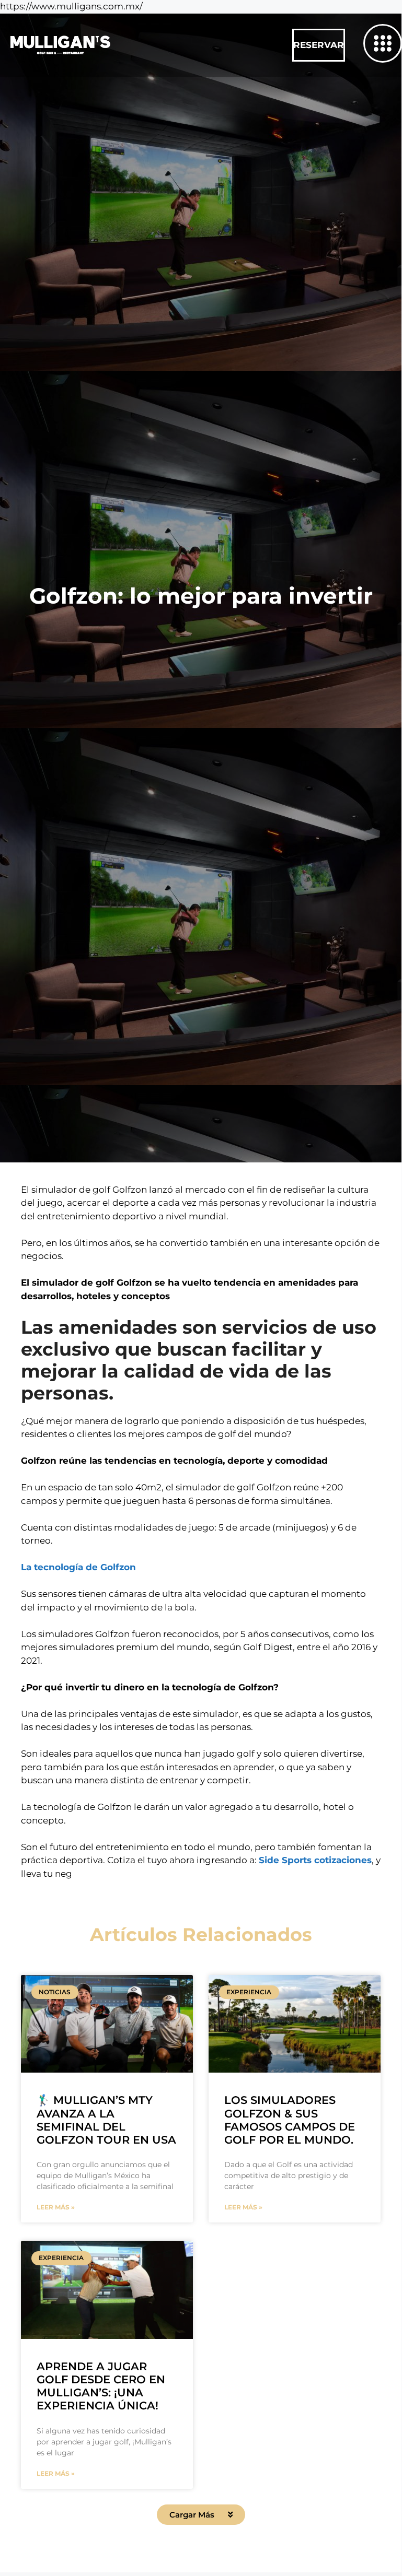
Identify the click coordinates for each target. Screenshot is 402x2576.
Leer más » (56, 2207)
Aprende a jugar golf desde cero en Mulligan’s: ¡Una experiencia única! (101, 2386)
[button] (201, 2515)
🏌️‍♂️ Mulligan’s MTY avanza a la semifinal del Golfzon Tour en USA (106, 2120)
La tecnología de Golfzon (78, 1567)
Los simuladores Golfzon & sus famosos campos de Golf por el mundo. (290, 2120)
